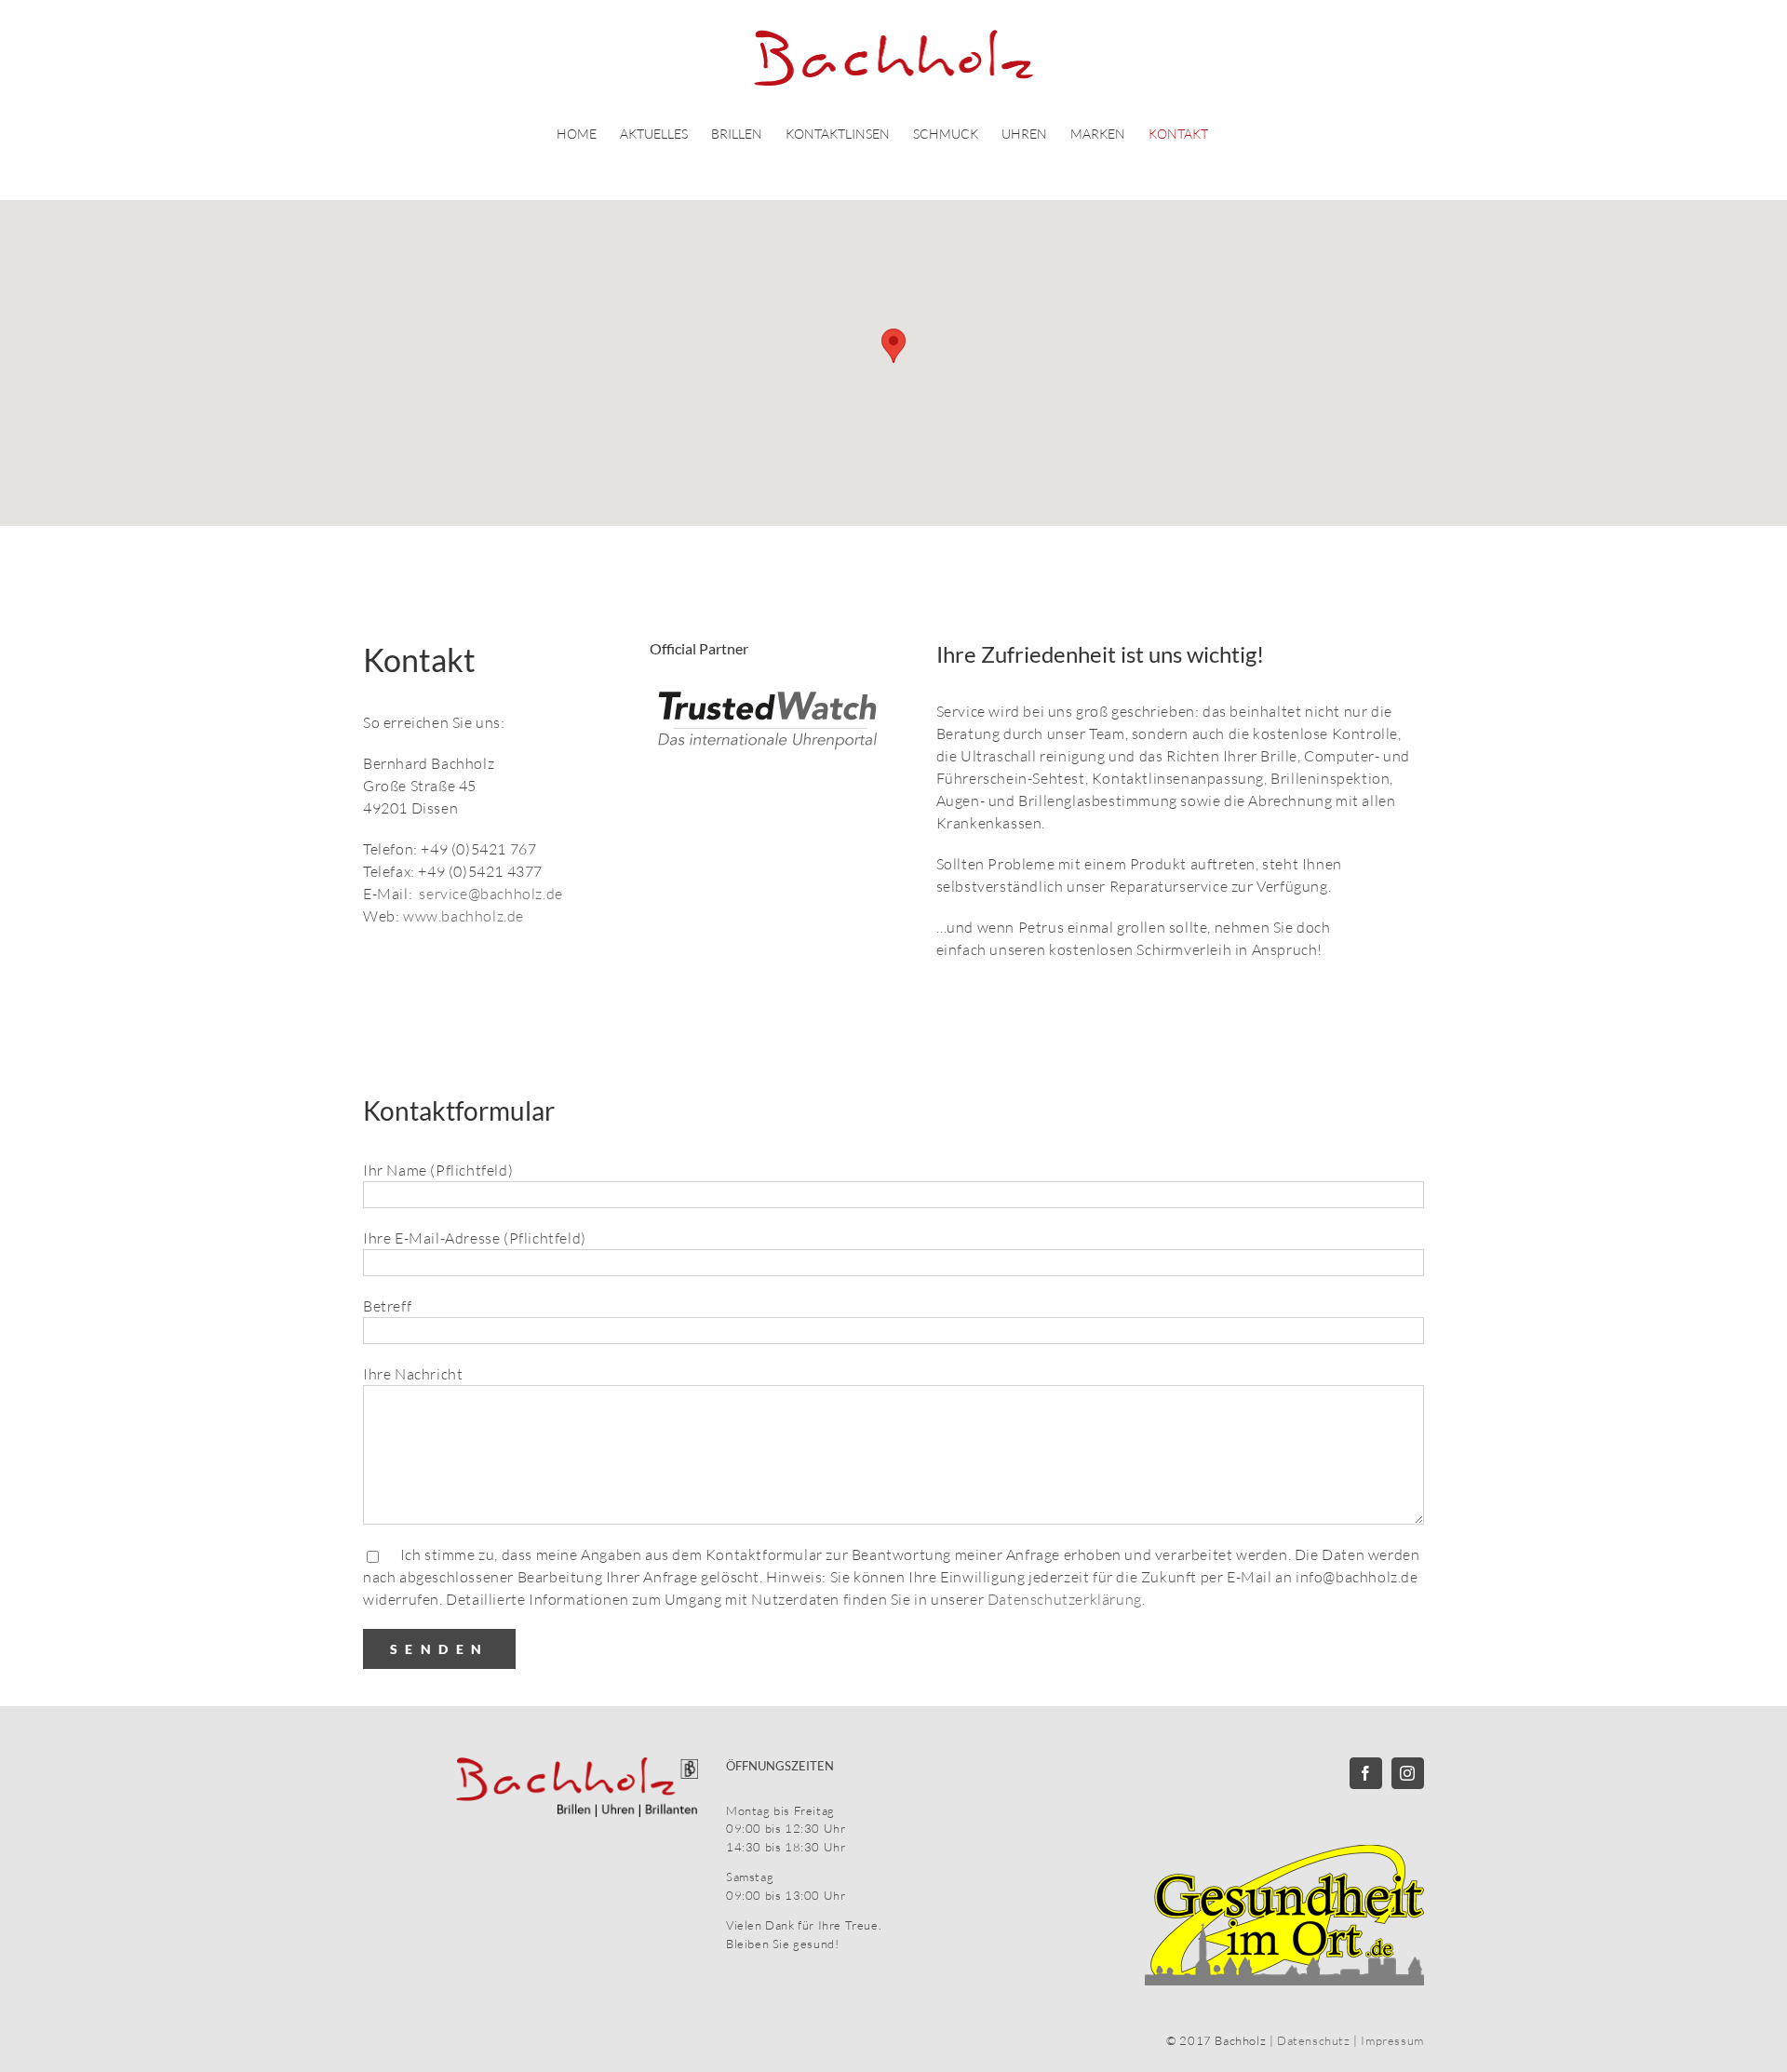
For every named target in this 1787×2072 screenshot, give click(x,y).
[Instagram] (1408, 1773)
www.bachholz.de (464, 916)
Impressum (1392, 2040)
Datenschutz (1314, 2040)
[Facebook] (1366, 1773)
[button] (893, 346)
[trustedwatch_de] (771, 696)
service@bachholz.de (490, 894)
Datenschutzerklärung (1065, 1599)
